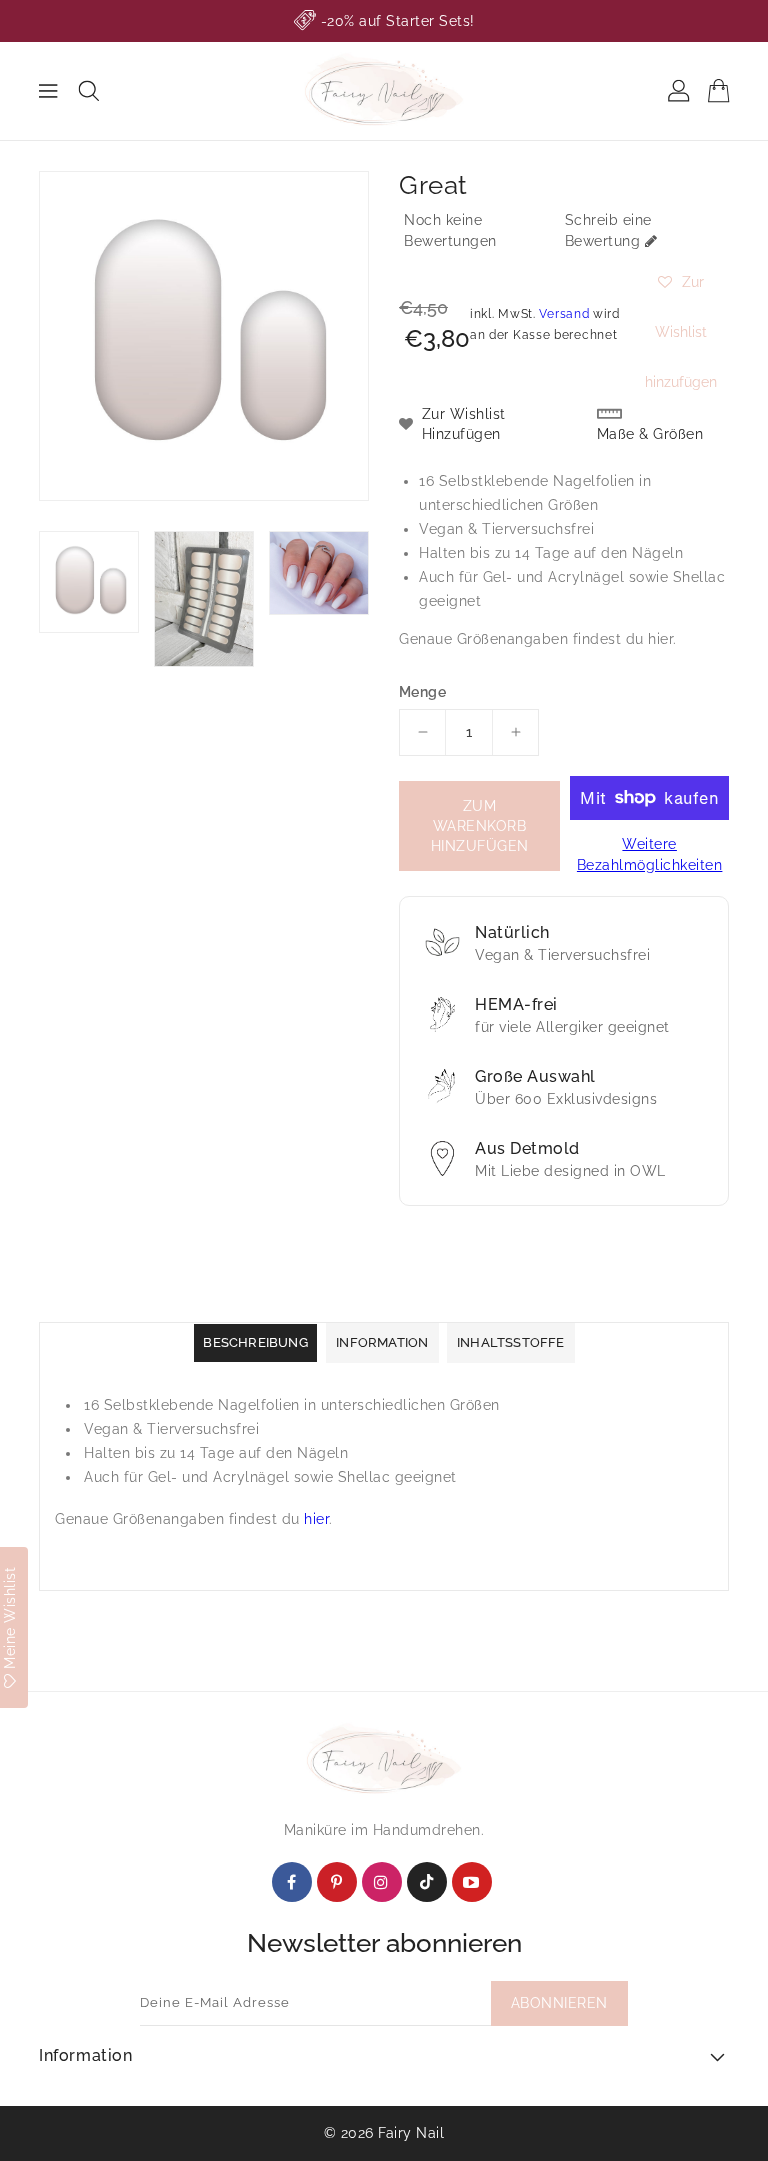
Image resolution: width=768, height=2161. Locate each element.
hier (660, 639)
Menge (422, 692)
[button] (681, 282)
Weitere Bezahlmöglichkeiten (650, 854)
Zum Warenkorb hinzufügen (480, 826)
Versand (564, 314)
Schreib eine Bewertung (608, 230)
